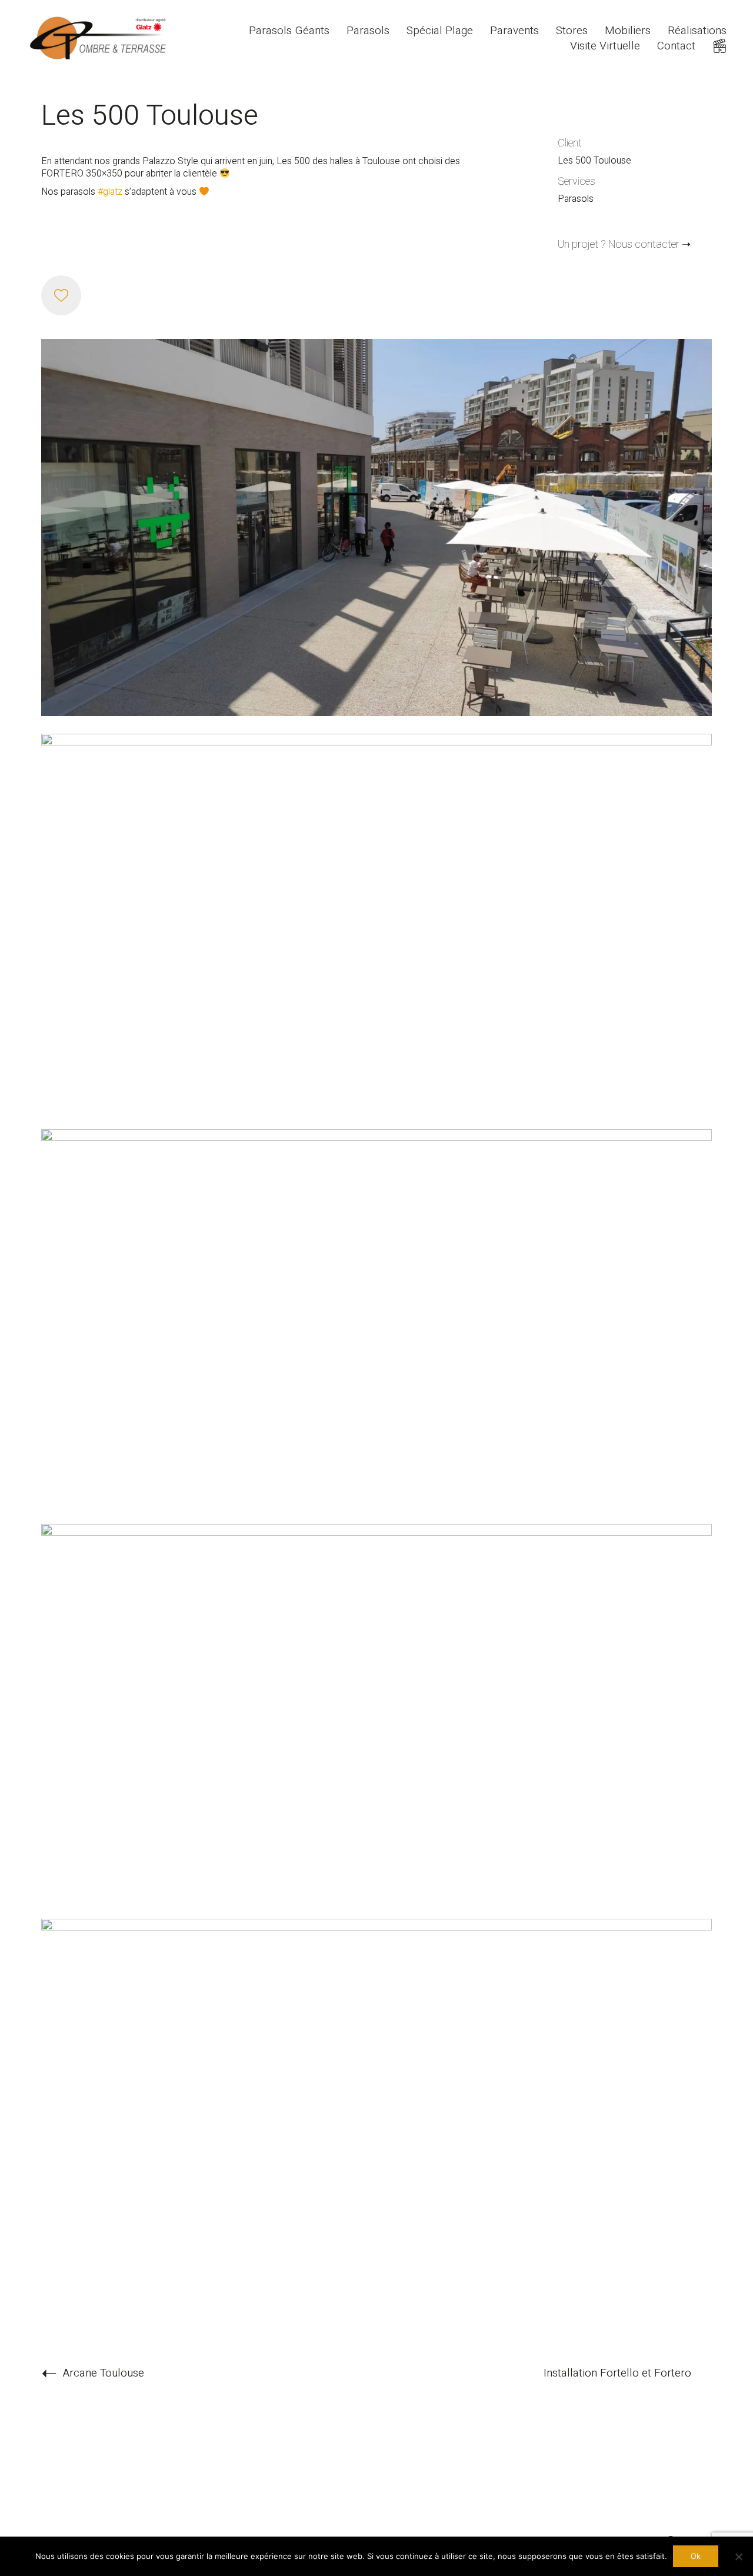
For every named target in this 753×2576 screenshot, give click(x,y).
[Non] (738, 2557)
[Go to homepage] (100, 39)
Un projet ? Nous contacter (619, 245)
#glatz (110, 192)
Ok (696, 2556)
